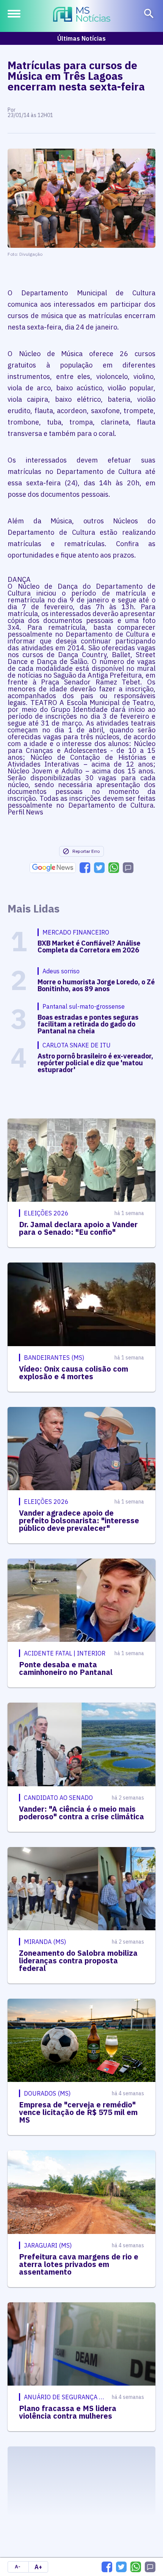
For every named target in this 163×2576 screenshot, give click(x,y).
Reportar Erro (86, 851)
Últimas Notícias (81, 38)
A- (18, 2567)
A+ (38, 2567)
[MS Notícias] (82, 15)
